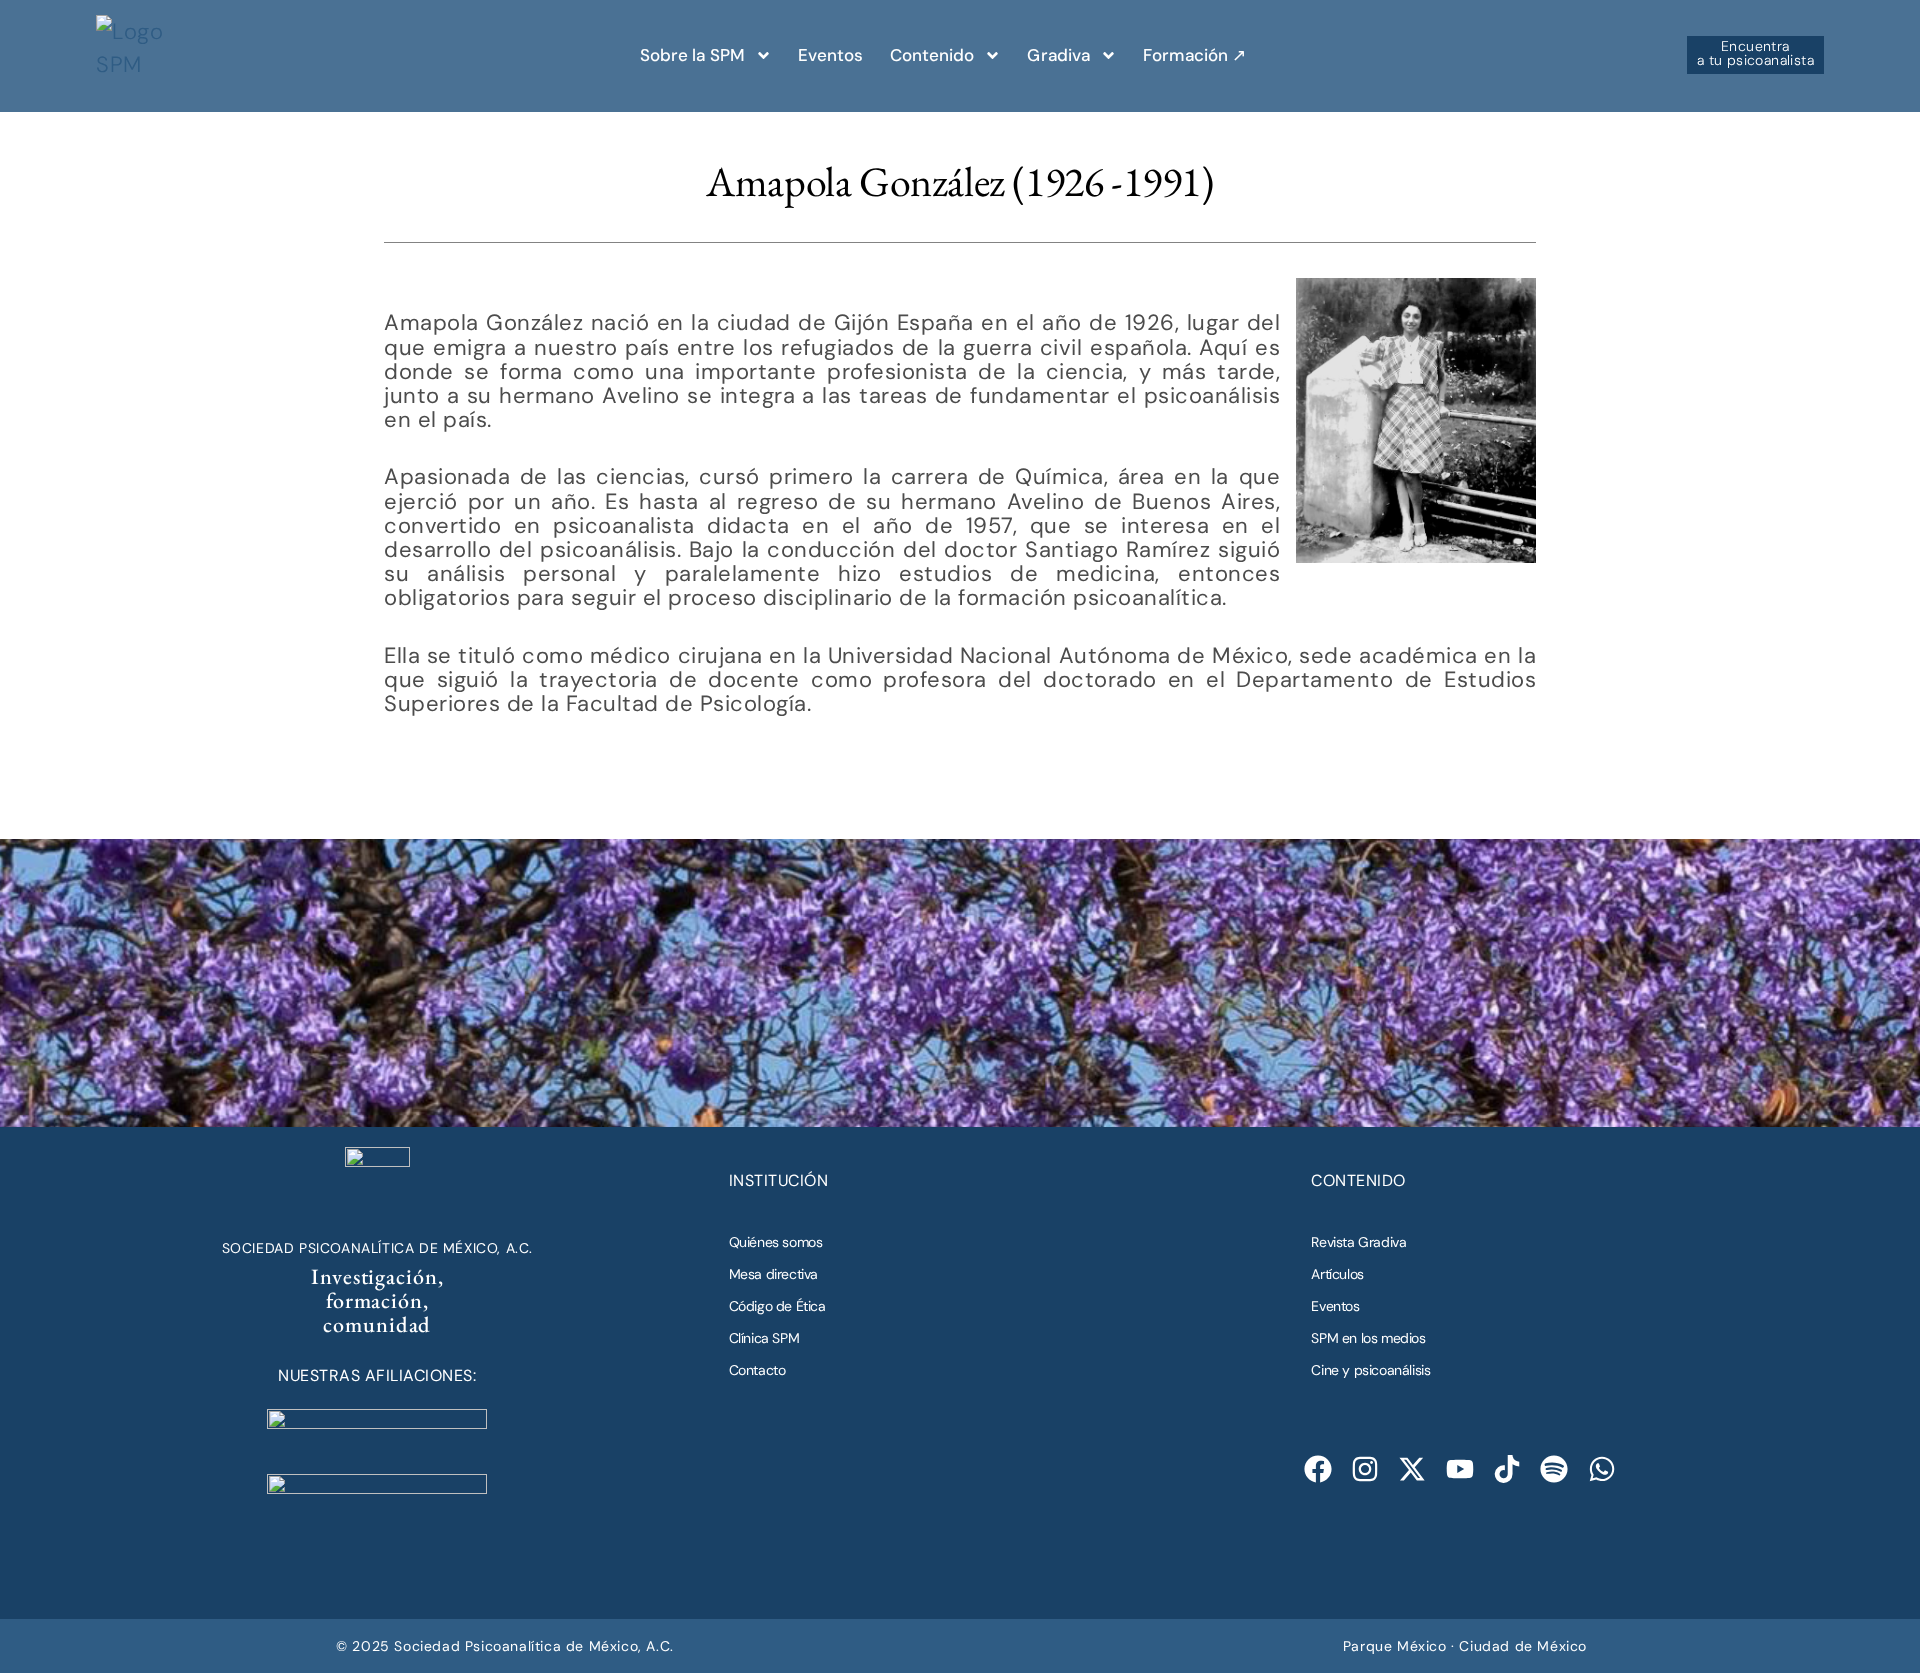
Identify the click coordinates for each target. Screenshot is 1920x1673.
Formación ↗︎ (1194, 55)
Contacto (757, 1370)
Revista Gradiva (1358, 1242)
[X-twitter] (1412, 1468)
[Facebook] (1317, 1468)
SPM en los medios (1368, 1338)
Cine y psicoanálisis (1370, 1370)
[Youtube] (1459, 1468)
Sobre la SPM (692, 55)
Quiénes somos (776, 1242)
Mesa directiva (773, 1274)
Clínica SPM (764, 1338)
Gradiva (1058, 55)
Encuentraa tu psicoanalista (1755, 53)
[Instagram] (1365, 1468)
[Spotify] (1554, 1468)
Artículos (1337, 1274)
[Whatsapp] (1601, 1468)
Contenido (932, 55)
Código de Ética (777, 1306)
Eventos (831, 55)
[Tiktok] (1507, 1468)
